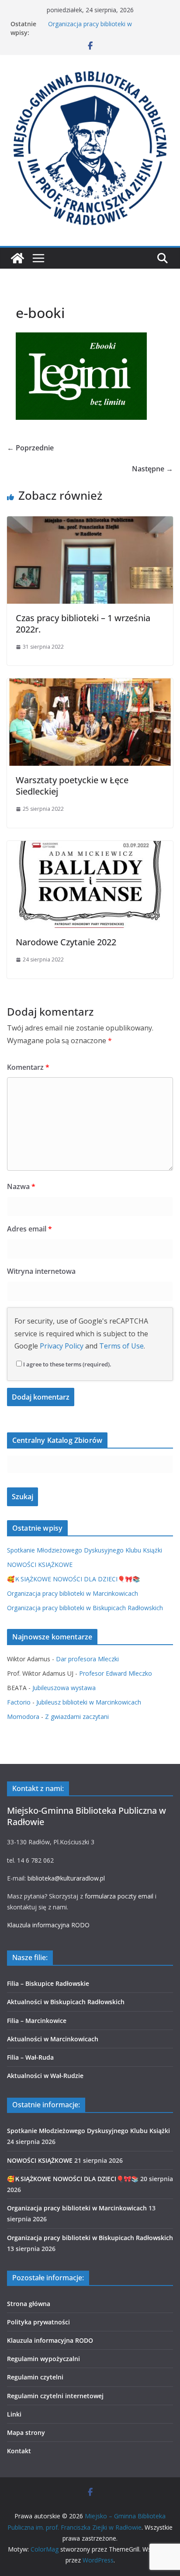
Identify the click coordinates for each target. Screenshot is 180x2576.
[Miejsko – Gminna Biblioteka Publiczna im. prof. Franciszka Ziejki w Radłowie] (17, 258)
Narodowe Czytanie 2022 (66, 942)
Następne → (152, 469)
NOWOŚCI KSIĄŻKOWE (40, 1565)
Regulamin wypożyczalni (43, 2359)
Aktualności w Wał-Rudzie (45, 2076)
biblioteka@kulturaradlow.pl (66, 1878)
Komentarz (28, 1067)
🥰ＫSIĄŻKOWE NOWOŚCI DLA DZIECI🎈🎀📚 (73, 1579)
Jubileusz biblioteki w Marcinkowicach (89, 1702)
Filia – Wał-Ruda (30, 2057)
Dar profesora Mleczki (87, 1659)
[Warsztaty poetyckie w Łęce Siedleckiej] (90, 685)
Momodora (23, 1717)
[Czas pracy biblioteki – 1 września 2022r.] (90, 522)
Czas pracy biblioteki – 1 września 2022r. (83, 624)
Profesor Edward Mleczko (116, 1673)
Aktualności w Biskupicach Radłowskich (66, 2002)
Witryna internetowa (41, 1271)
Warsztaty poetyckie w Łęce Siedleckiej (72, 786)
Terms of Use (121, 1346)
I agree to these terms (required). (67, 1364)
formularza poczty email (119, 1896)
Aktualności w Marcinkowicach (53, 2039)
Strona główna (29, 2304)
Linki (14, 2414)
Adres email (29, 1229)
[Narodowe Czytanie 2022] (90, 847)
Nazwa (21, 1186)
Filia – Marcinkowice (37, 2021)
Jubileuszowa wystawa (64, 1688)
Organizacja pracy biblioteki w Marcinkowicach (90, 28)
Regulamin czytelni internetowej (55, 2396)
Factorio (19, 1702)
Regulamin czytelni (35, 2377)
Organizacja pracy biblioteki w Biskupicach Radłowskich (85, 1608)
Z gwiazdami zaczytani (77, 1717)
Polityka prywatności (38, 2322)
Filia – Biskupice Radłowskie (48, 1983)
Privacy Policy (62, 1346)
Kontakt (19, 2451)
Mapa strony (26, 2433)
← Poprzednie (30, 448)
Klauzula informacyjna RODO (48, 1925)
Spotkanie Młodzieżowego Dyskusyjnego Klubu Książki (85, 1550)
